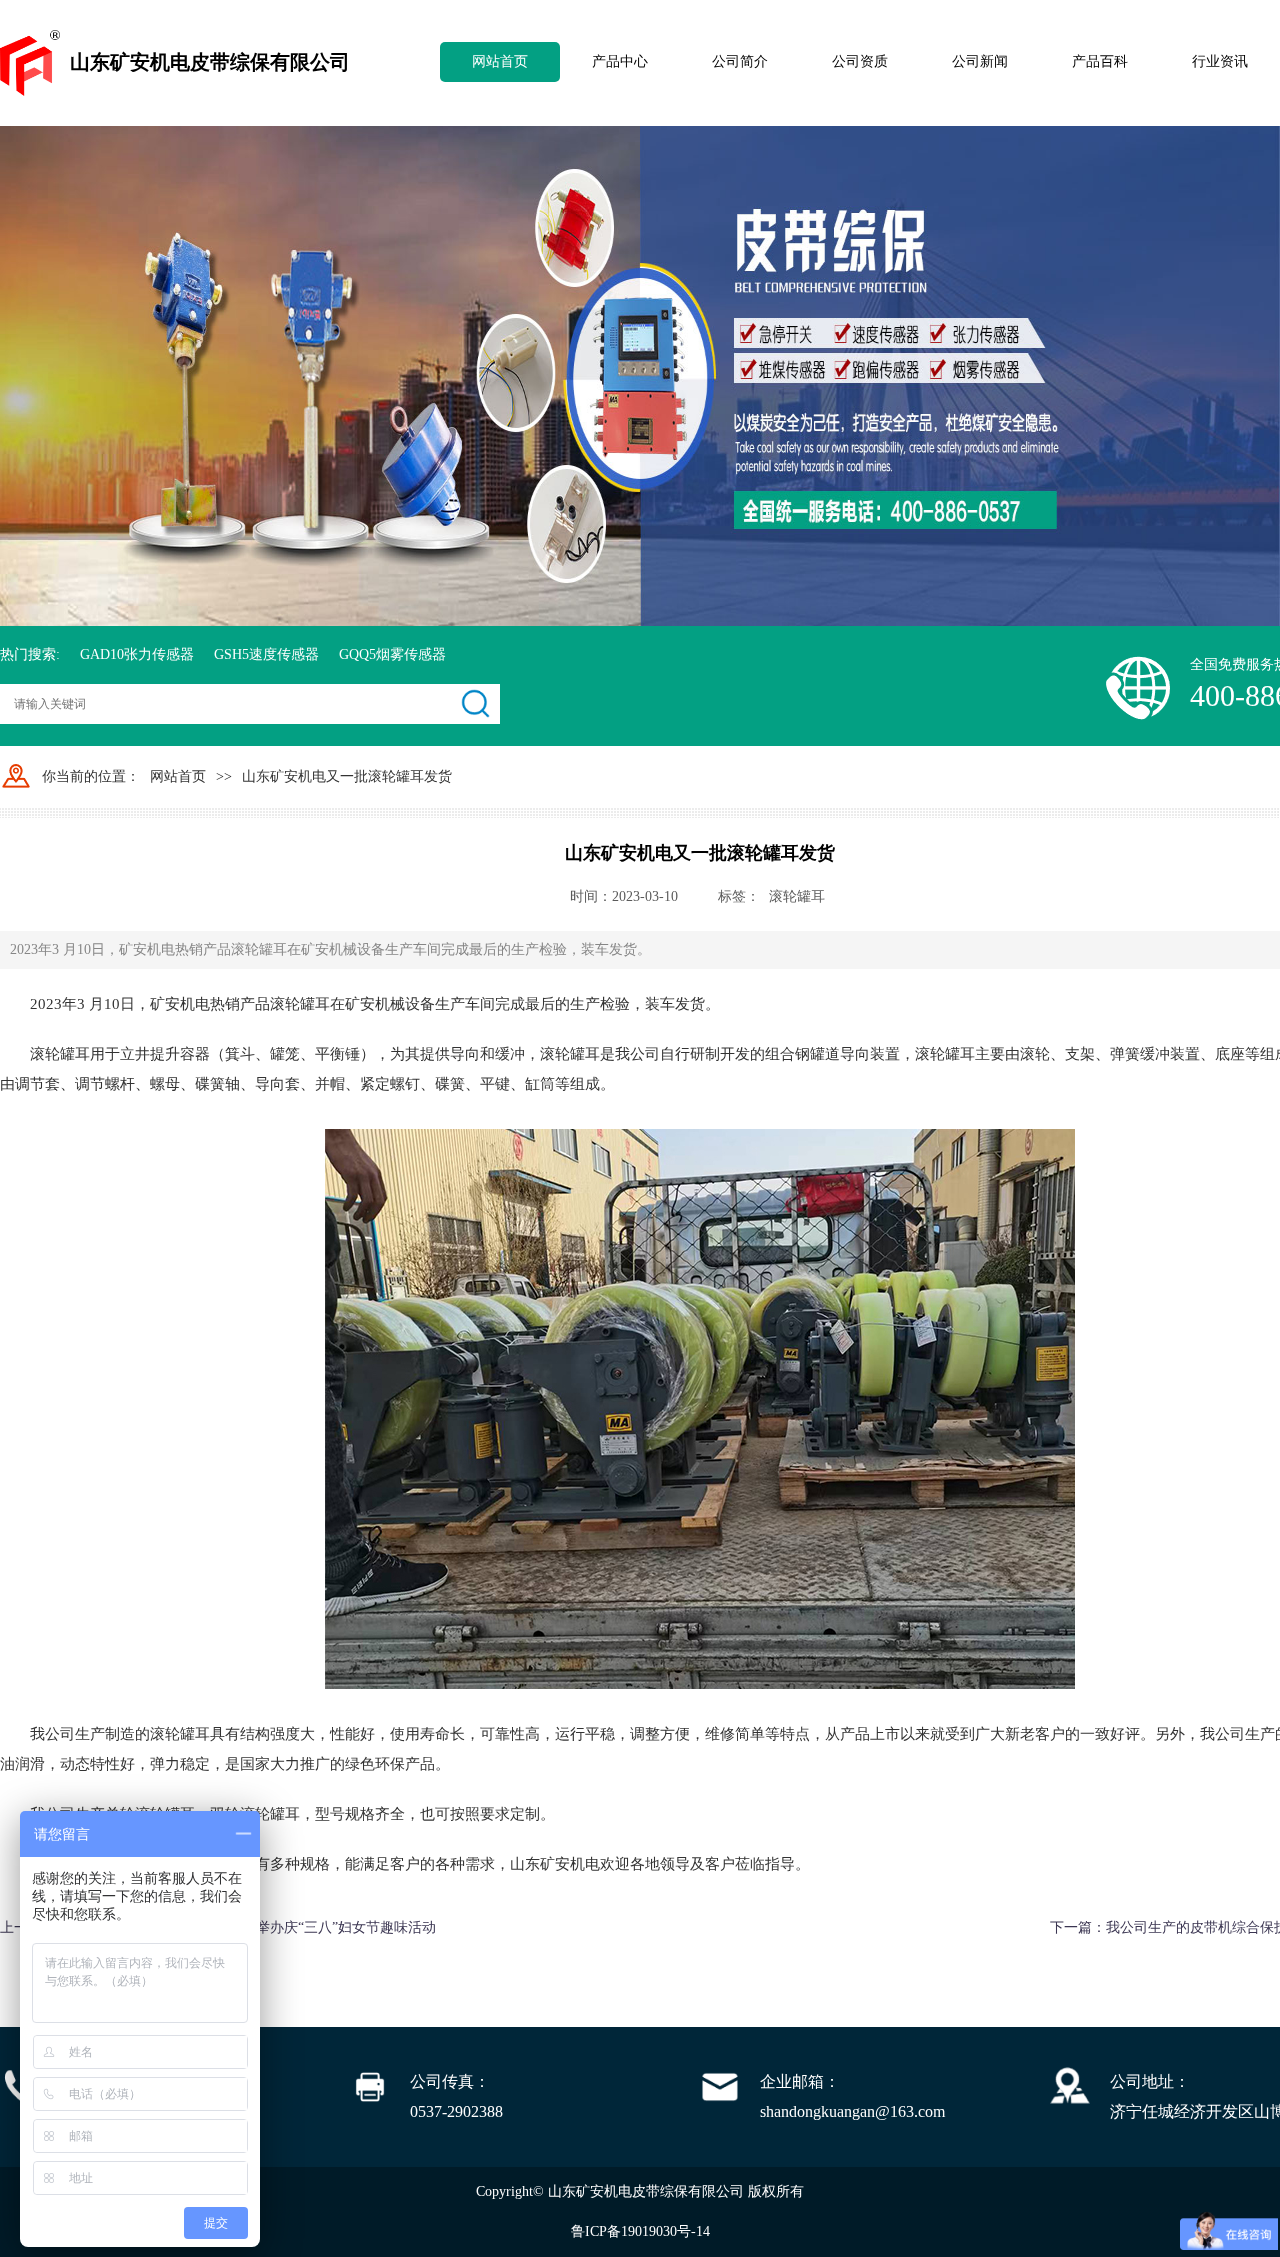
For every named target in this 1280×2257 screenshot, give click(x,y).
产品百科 (1100, 61)
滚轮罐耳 (797, 896)
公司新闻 (980, 61)
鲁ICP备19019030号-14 (640, 2231)
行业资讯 (1220, 61)
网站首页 (500, 61)
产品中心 (620, 61)
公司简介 (740, 61)
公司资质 (860, 61)
